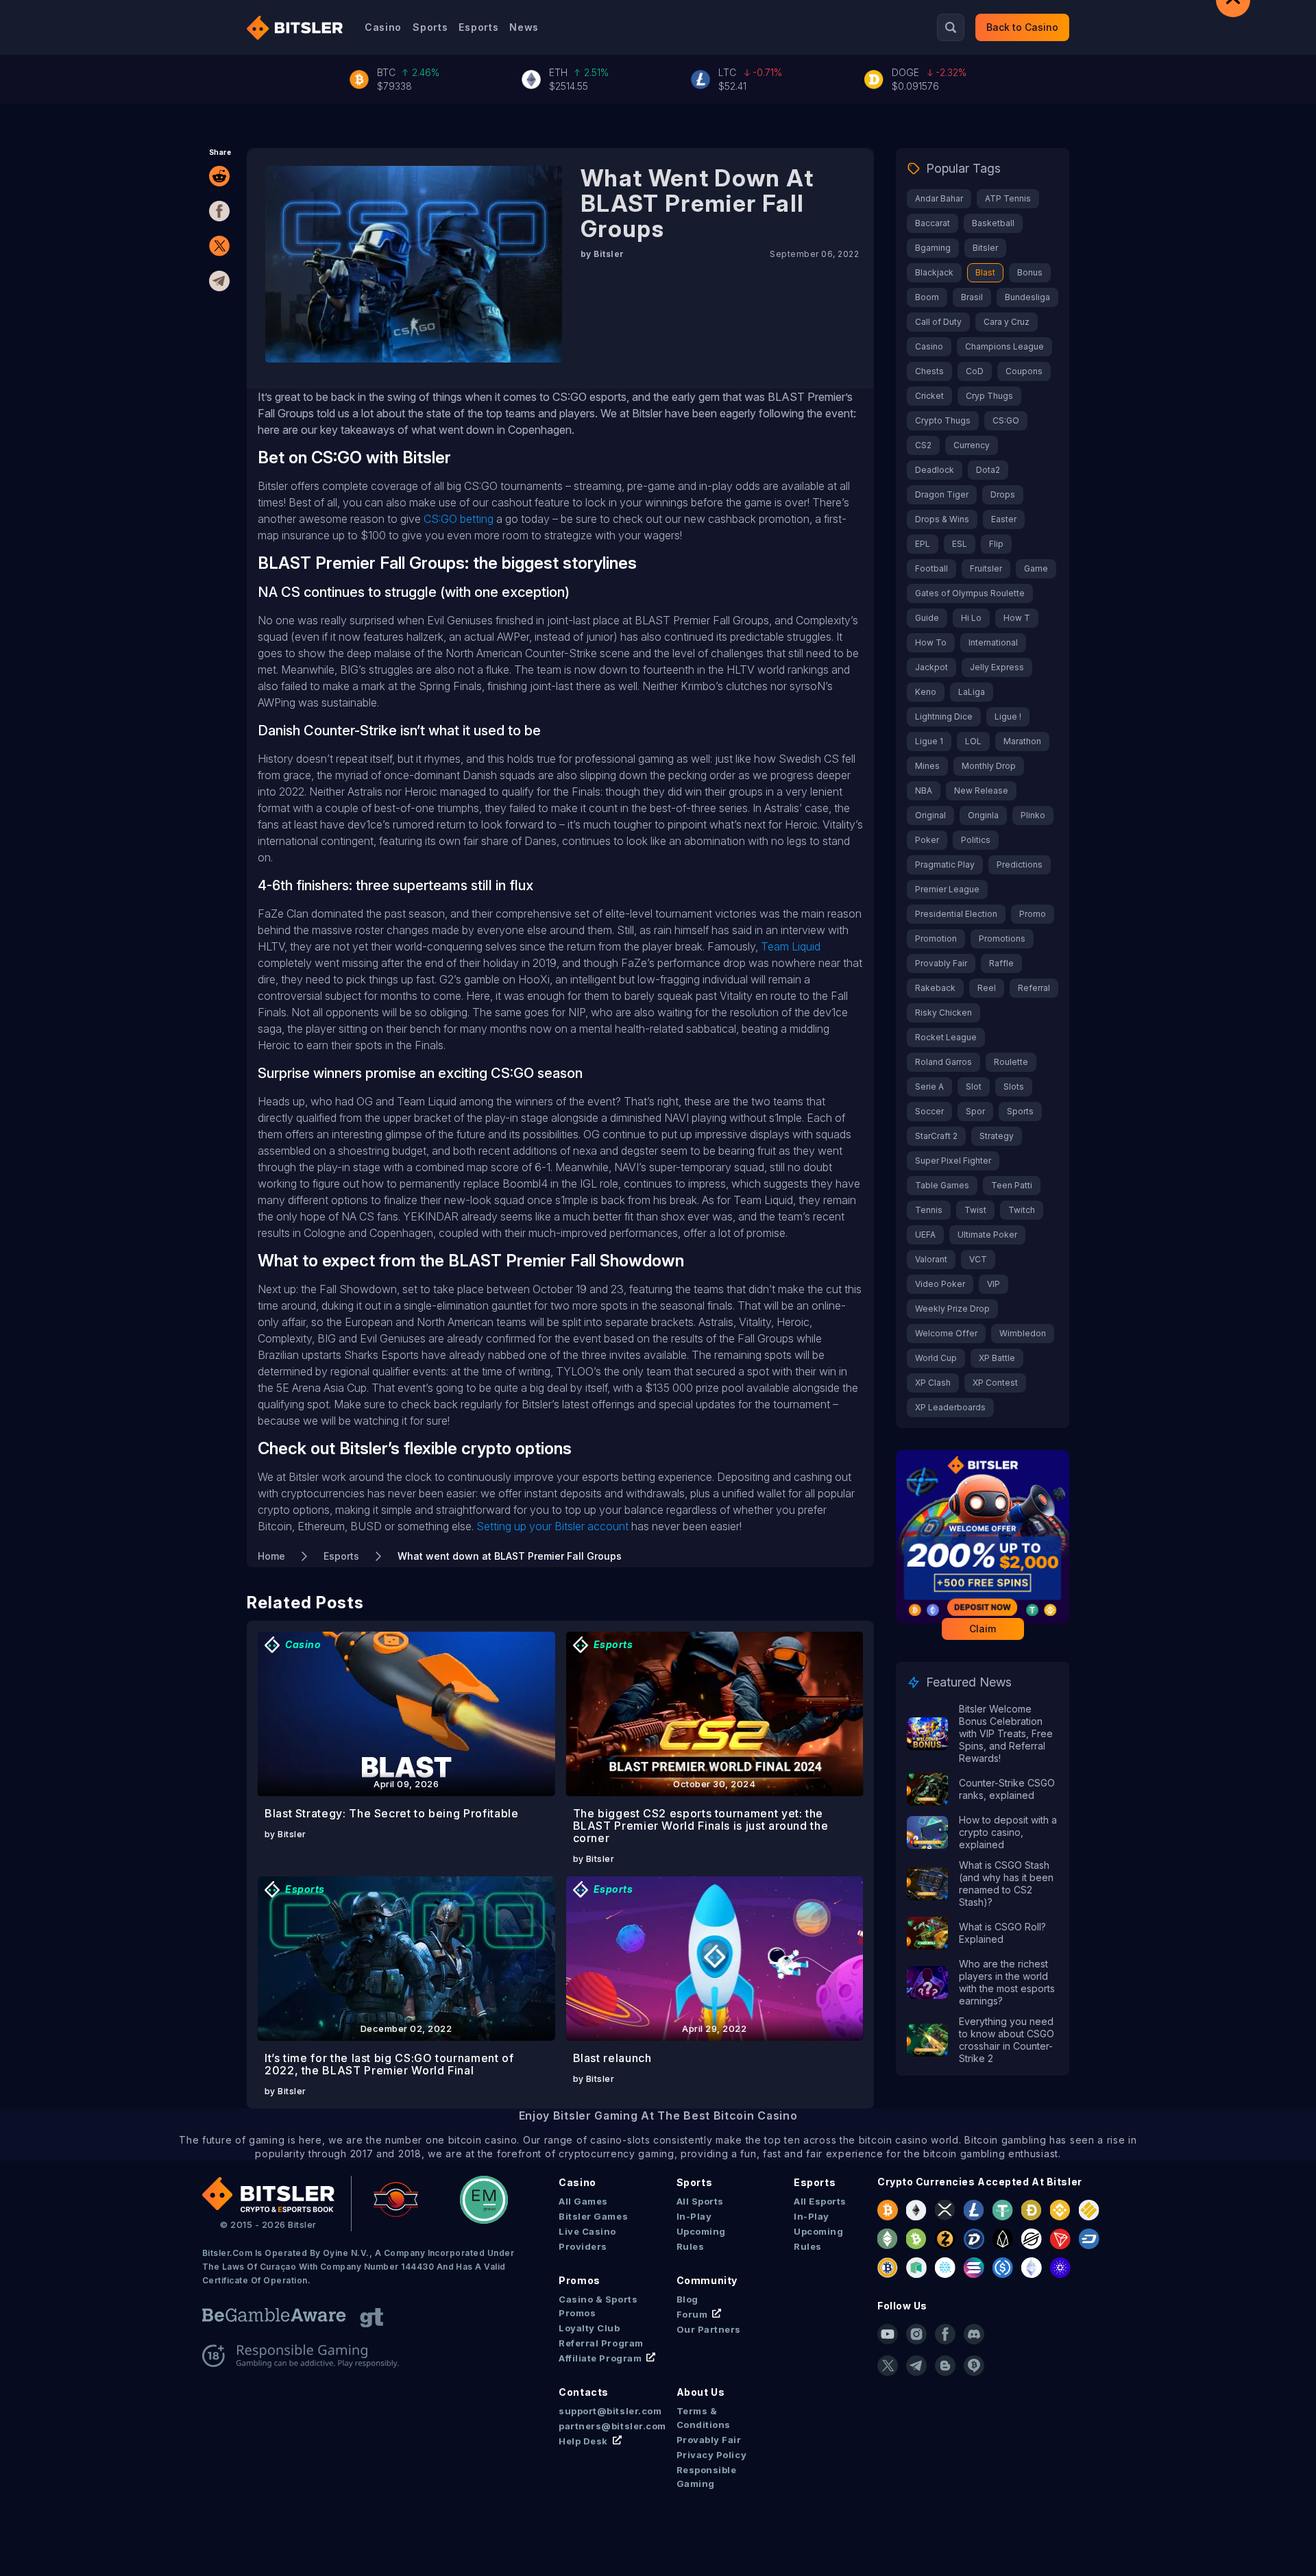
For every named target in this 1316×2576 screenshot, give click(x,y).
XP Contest (995, 1383)
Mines (927, 766)
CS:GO (1006, 420)
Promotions (1002, 939)
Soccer (929, 1111)
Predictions (1020, 864)
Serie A (929, 1087)
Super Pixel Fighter (953, 1161)
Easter (1004, 519)
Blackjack (934, 272)
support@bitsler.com (602, 2411)
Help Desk (583, 2441)
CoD (975, 371)
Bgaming (933, 248)
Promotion (936, 939)
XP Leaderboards (950, 1407)
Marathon (1022, 741)
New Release (981, 790)
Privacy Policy (711, 2455)
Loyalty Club (589, 2328)
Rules (691, 2246)
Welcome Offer (946, 1333)
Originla (983, 815)
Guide (927, 618)
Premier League (947, 889)
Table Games (942, 1185)
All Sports (700, 2201)
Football (931, 568)
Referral (1034, 988)
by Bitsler (602, 254)
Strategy (997, 1136)
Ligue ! (1008, 716)
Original (930, 815)
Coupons (1024, 371)
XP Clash (933, 1383)
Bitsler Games (593, 2216)
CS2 (923, 445)
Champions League (1004, 346)
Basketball (993, 223)
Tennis (929, 1210)
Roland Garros (943, 1062)
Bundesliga (1027, 297)
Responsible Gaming (707, 2477)
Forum (692, 2314)
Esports (478, 27)
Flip (996, 544)
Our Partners (709, 2329)
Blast (985, 272)
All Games (583, 2201)
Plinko (1033, 815)
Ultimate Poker (987, 1235)
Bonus (1030, 272)
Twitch (1022, 1210)
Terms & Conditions (704, 2418)
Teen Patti (1012, 1185)
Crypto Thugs (943, 420)
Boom (927, 297)
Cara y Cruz (1007, 322)
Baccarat (933, 223)
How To (931, 642)
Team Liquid (791, 946)
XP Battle (997, 1358)
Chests (929, 371)
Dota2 (988, 470)
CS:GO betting (459, 519)
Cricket (929, 396)
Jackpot (931, 667)
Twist (975, 1210)
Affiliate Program (600, 2358)
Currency (972, 445)
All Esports (820, 2201)
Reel (987, 988)
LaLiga (972, 692)
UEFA (925, 1235)
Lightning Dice (944, 716)
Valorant (931, 1259)
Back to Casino (1022, 27)
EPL (923, 544)
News (524, 27)
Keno (926, 692)
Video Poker (940, 1284)
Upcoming (701, 2231)
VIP (994, 1284)
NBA (924, 790)
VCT (978, 1259)
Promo (1033, 914)
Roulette (1011, 1062)
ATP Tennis (1008, 198)
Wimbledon (1023, 1333)
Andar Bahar (939, 198)
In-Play (694, 2216)
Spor (975, 1111)
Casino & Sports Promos (598, 2306)
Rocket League (946, 1037)
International (993, 642)
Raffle (1001, 963)
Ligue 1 (929, 741)
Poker (927, 840)
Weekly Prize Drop (952, 1309)
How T (1017, 618)
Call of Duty (938, 322)
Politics (976, 840)
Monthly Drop (989, 766)
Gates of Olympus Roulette (970, 593)
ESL (960, 544)
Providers (583, 2246)
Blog (687, 2299)
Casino (383, 27)
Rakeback (935, 988)
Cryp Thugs (989, 396)
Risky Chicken (943, 1013)
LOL (973, 741)
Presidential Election (956, 914)
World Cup (936, 1358)
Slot (974, 1087)
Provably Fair (941, 963)
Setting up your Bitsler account (552, 1526)
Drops (1003, 494)
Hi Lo (971, 618)
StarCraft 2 (936, 1136)
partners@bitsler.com (602, 2426)
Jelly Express (997, 667)
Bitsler (985, 248)
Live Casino (587, 2231)
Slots (1014, 1087)
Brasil (972, 297)
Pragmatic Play (945, 864)
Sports (430, 27)
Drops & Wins (942, 519)
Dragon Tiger (942, 494)
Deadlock (935, 470)
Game (1036, 568)
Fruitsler (986, 568)
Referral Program (601, 2343)
